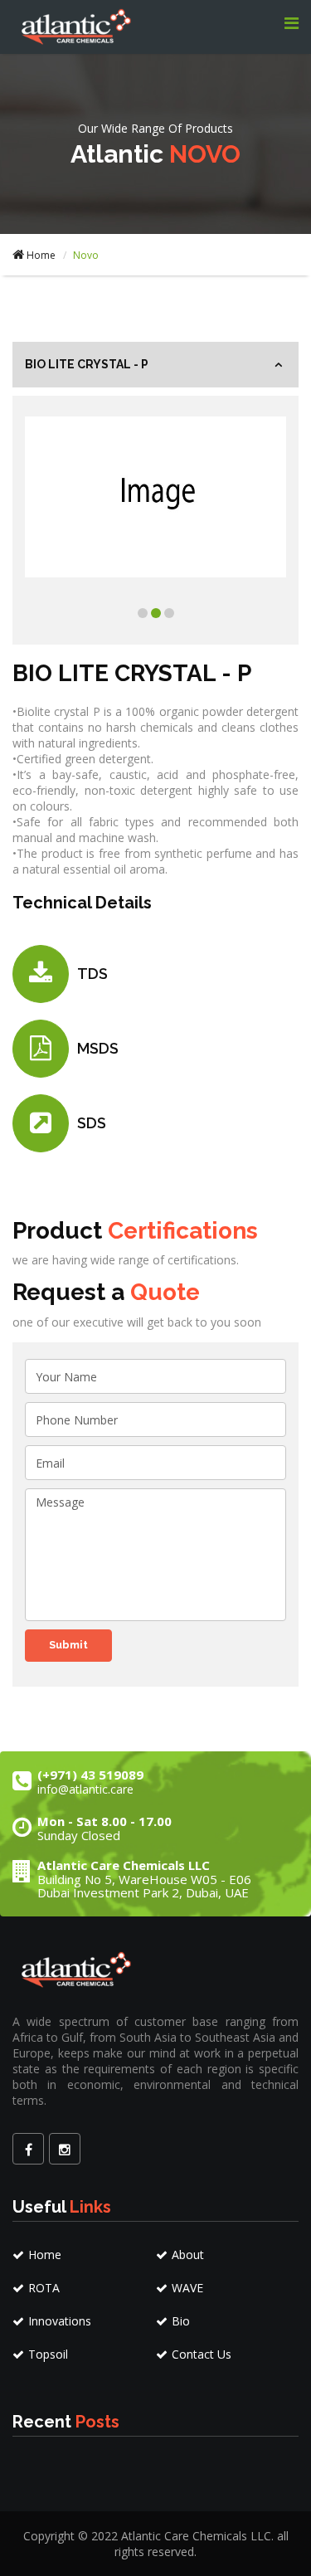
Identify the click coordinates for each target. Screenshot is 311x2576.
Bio (181, 2321)
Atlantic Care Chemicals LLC (196, 2536)
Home (41, 255)
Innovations (60, 2321)
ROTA (44, 2288)
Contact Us (202, 2354)
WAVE (187, 2288)
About (188, 2255)
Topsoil (48, 2354)
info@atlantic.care (85, 1789)
